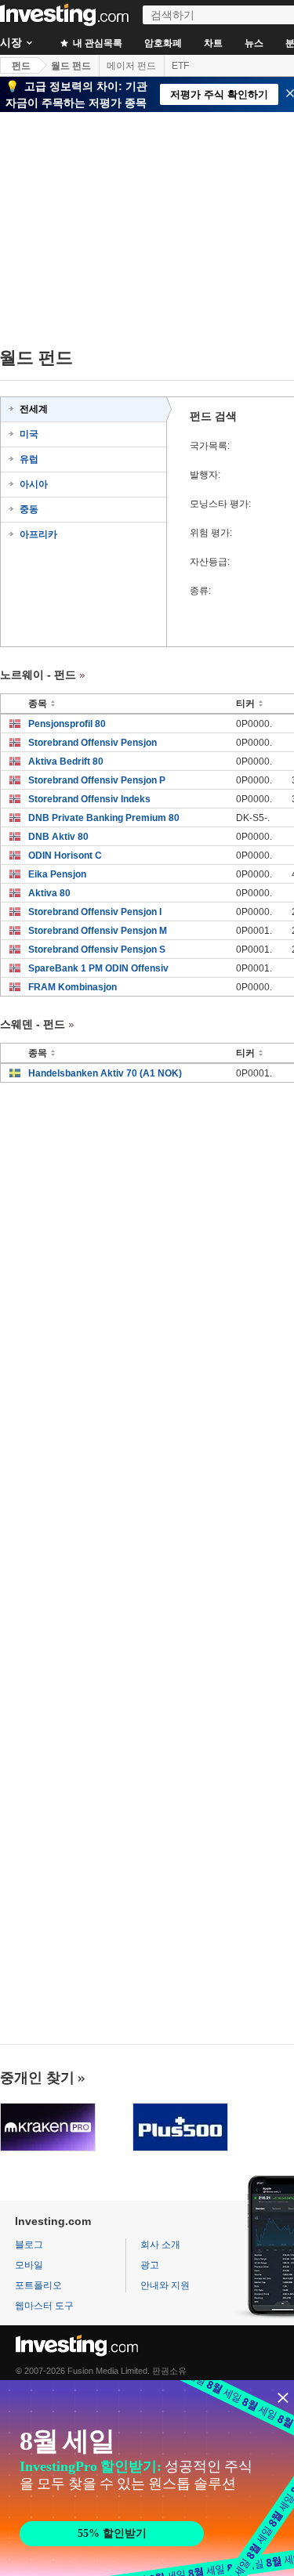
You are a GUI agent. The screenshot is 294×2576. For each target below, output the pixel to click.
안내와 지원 (165, 2285)
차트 (213, 43)
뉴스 (254, 43)
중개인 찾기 (37, 2078)
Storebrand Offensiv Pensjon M (98, 931)
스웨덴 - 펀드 (33, 1024)
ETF (180, 66)
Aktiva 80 (49, 893)
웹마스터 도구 (44, 2306)
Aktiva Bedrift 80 (66, 762)
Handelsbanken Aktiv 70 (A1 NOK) (105, 1073)
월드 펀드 (71, 66)
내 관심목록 (96, 43)
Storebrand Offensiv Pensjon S (97, 950)
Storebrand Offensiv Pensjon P (97, 780)
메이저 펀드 (131, 66)
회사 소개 (160, 2245)
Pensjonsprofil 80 (67, 724)
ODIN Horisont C (65, 856)
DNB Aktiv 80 (58, 837)
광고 (150, 2265)
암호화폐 (163, 43)
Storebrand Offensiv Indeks (89, 799)
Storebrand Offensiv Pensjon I (95, 912)
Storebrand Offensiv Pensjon (93, 743)
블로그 (29, 2245)
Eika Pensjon (57, 874)
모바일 (29, 2265)
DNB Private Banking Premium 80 (104, 818)
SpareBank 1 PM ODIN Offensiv (98, 968)
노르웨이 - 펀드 (38, 675)
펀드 (21, 66)
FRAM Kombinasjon (73, 987)
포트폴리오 (38, 2285)
